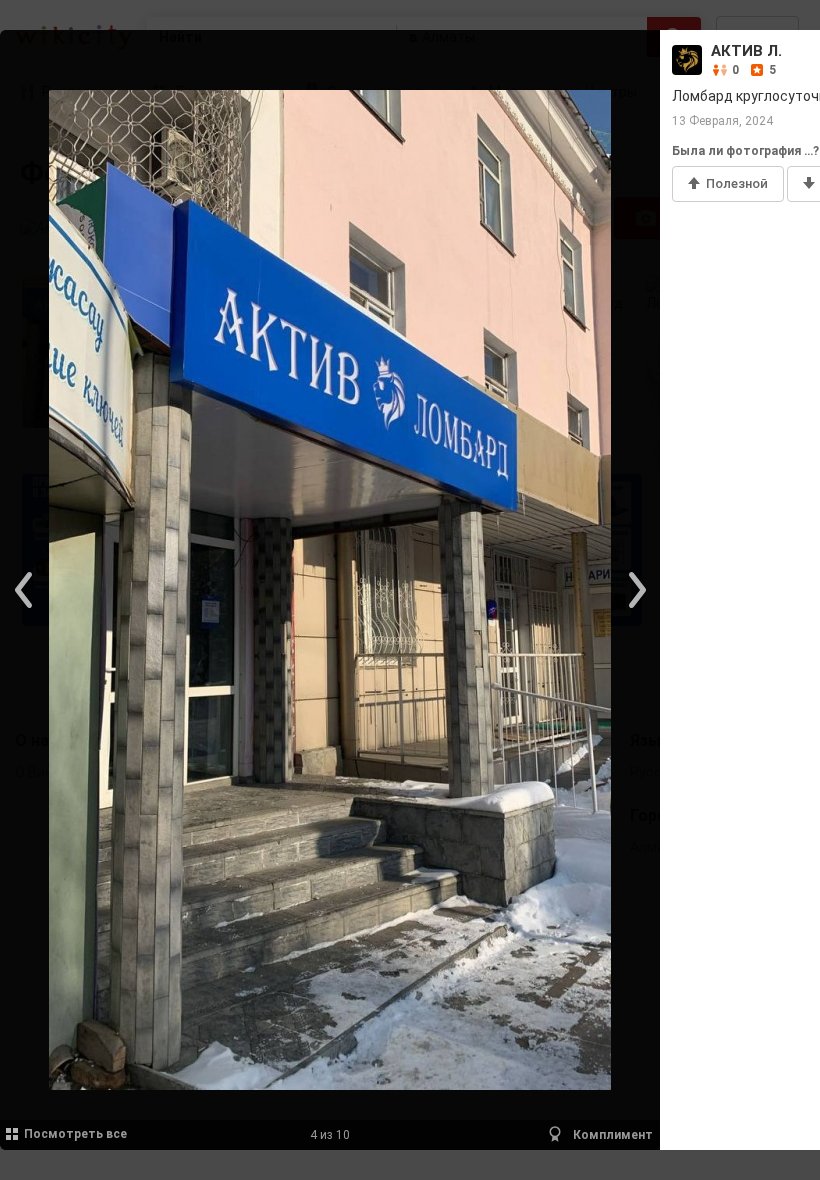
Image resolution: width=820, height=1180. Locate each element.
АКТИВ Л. (746, 51)
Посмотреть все (75, 1134)
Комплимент (611, 1135)
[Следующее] (635, 590)
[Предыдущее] (25, 590)
